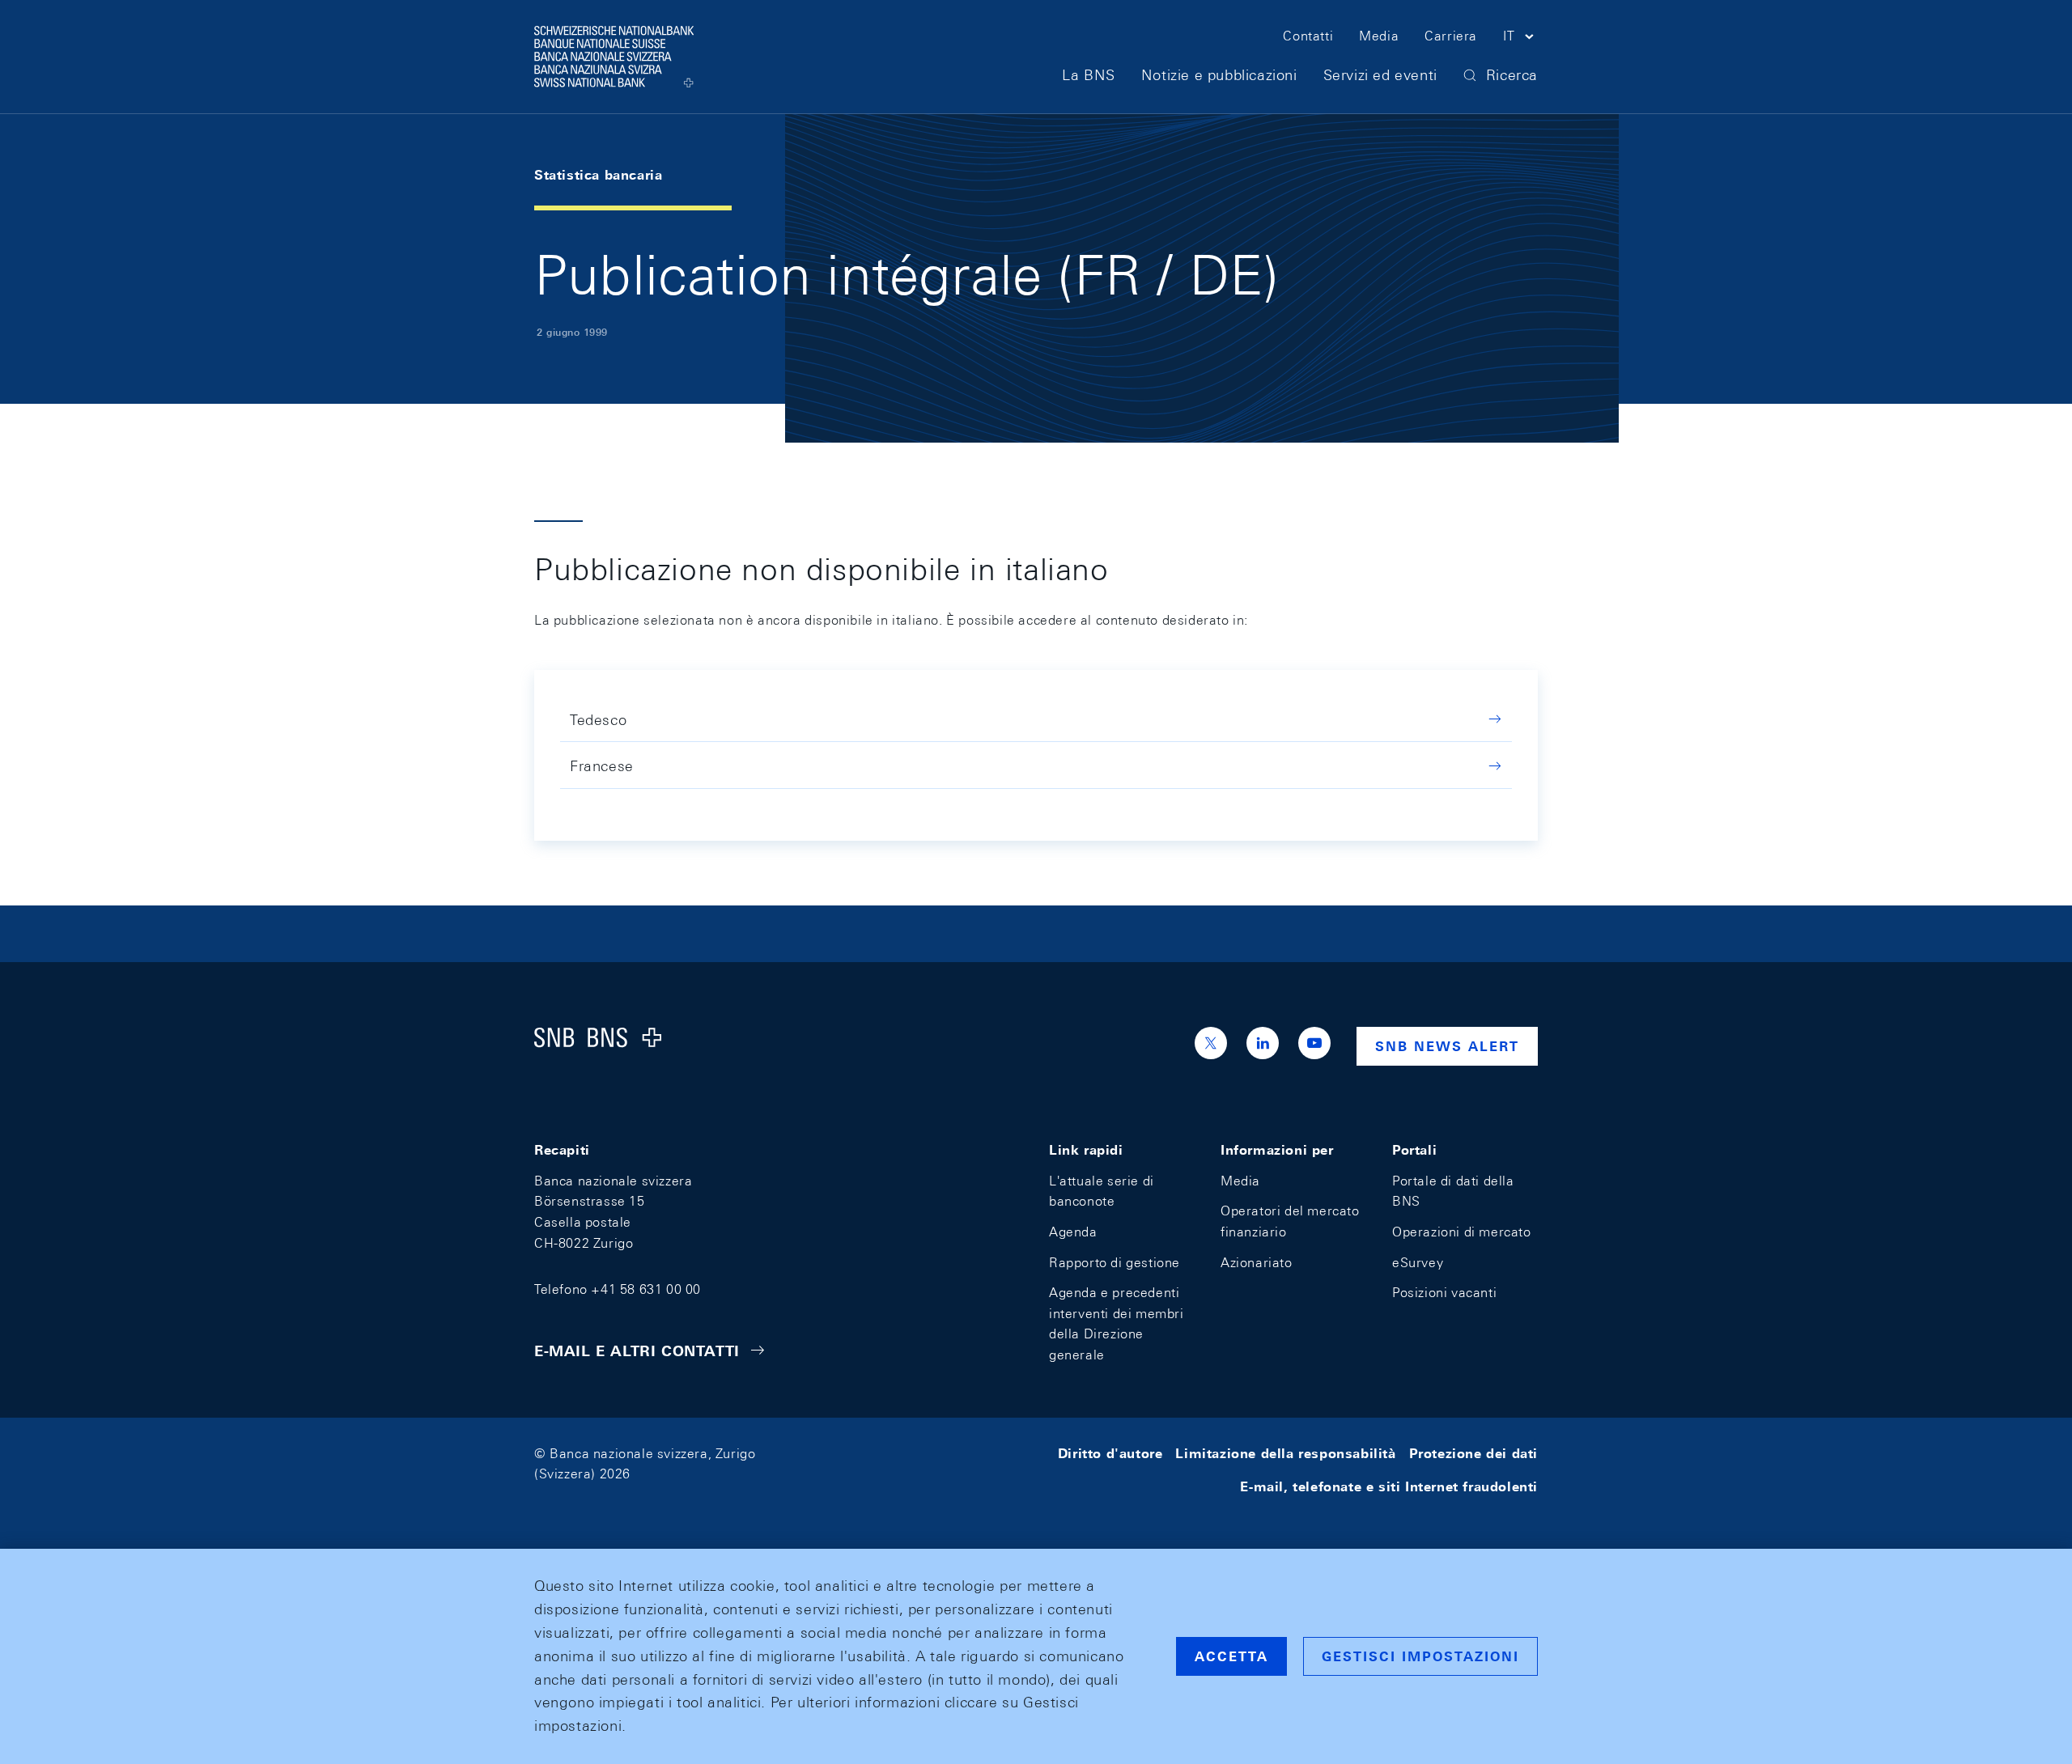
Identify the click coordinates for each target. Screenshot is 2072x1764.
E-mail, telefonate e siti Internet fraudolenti (1389, 1487)
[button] (1520, 39)
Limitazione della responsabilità (1285, 1454)
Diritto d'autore (1110, 1454)
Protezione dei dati (1473, 1454)
